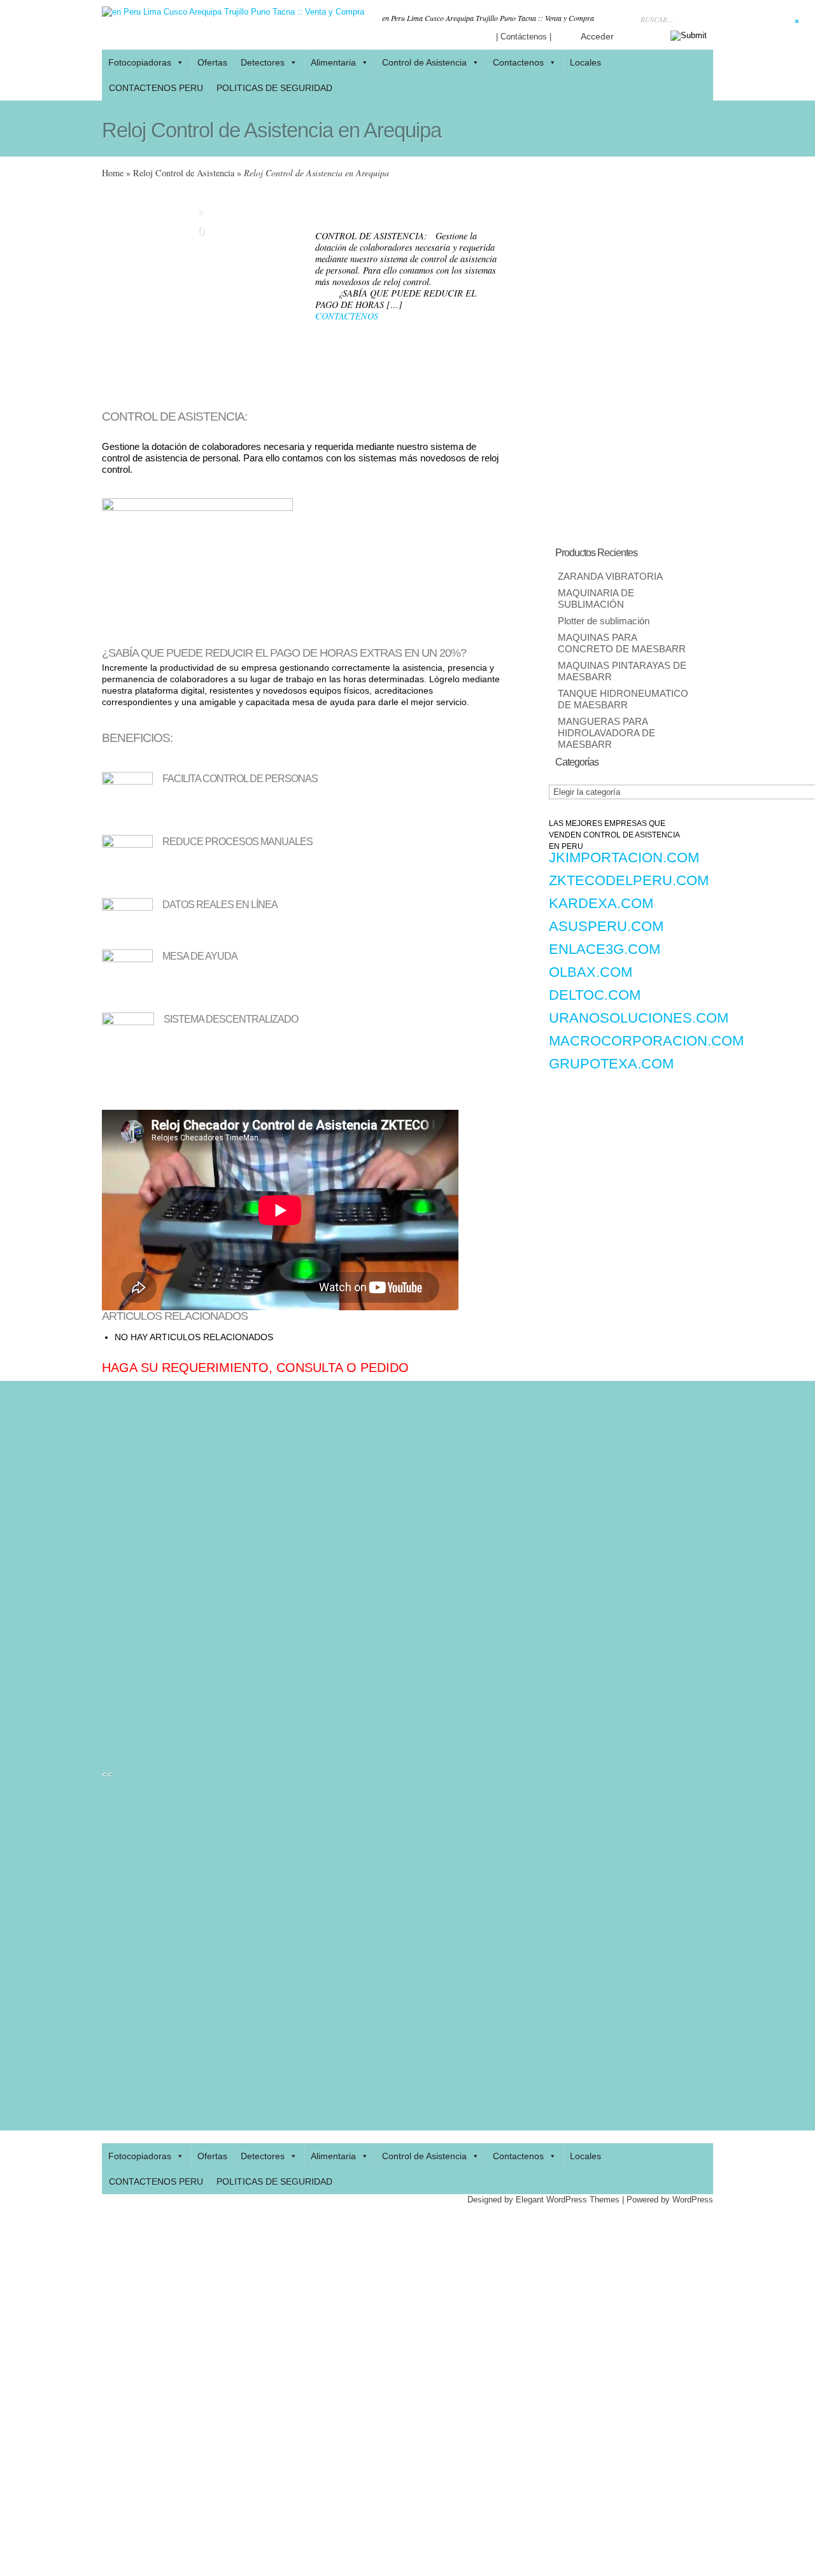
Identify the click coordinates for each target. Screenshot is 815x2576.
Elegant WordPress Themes (568, 2200)
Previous (111, 293)
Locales (585, 2156)
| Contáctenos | (524, 37)
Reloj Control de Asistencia (184, 173)
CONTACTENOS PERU (156, 88)
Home (113, 173)
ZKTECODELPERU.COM (629, 880)
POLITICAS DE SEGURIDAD (274, 88)
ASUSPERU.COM (606, 926)
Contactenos (518, 62)
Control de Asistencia (424, 62)
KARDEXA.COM (601, 903)
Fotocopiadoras (140, 62)
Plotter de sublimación (604, 621)
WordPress (693, 2200)
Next (290, 293)
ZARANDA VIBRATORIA (610, 577)
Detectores (263, 62)
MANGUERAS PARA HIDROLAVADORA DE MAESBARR (606, 733)
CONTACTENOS (347, 316)
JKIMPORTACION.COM (624, 857)
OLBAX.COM (591, 972)
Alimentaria (333, 62)
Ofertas (212, 62)
